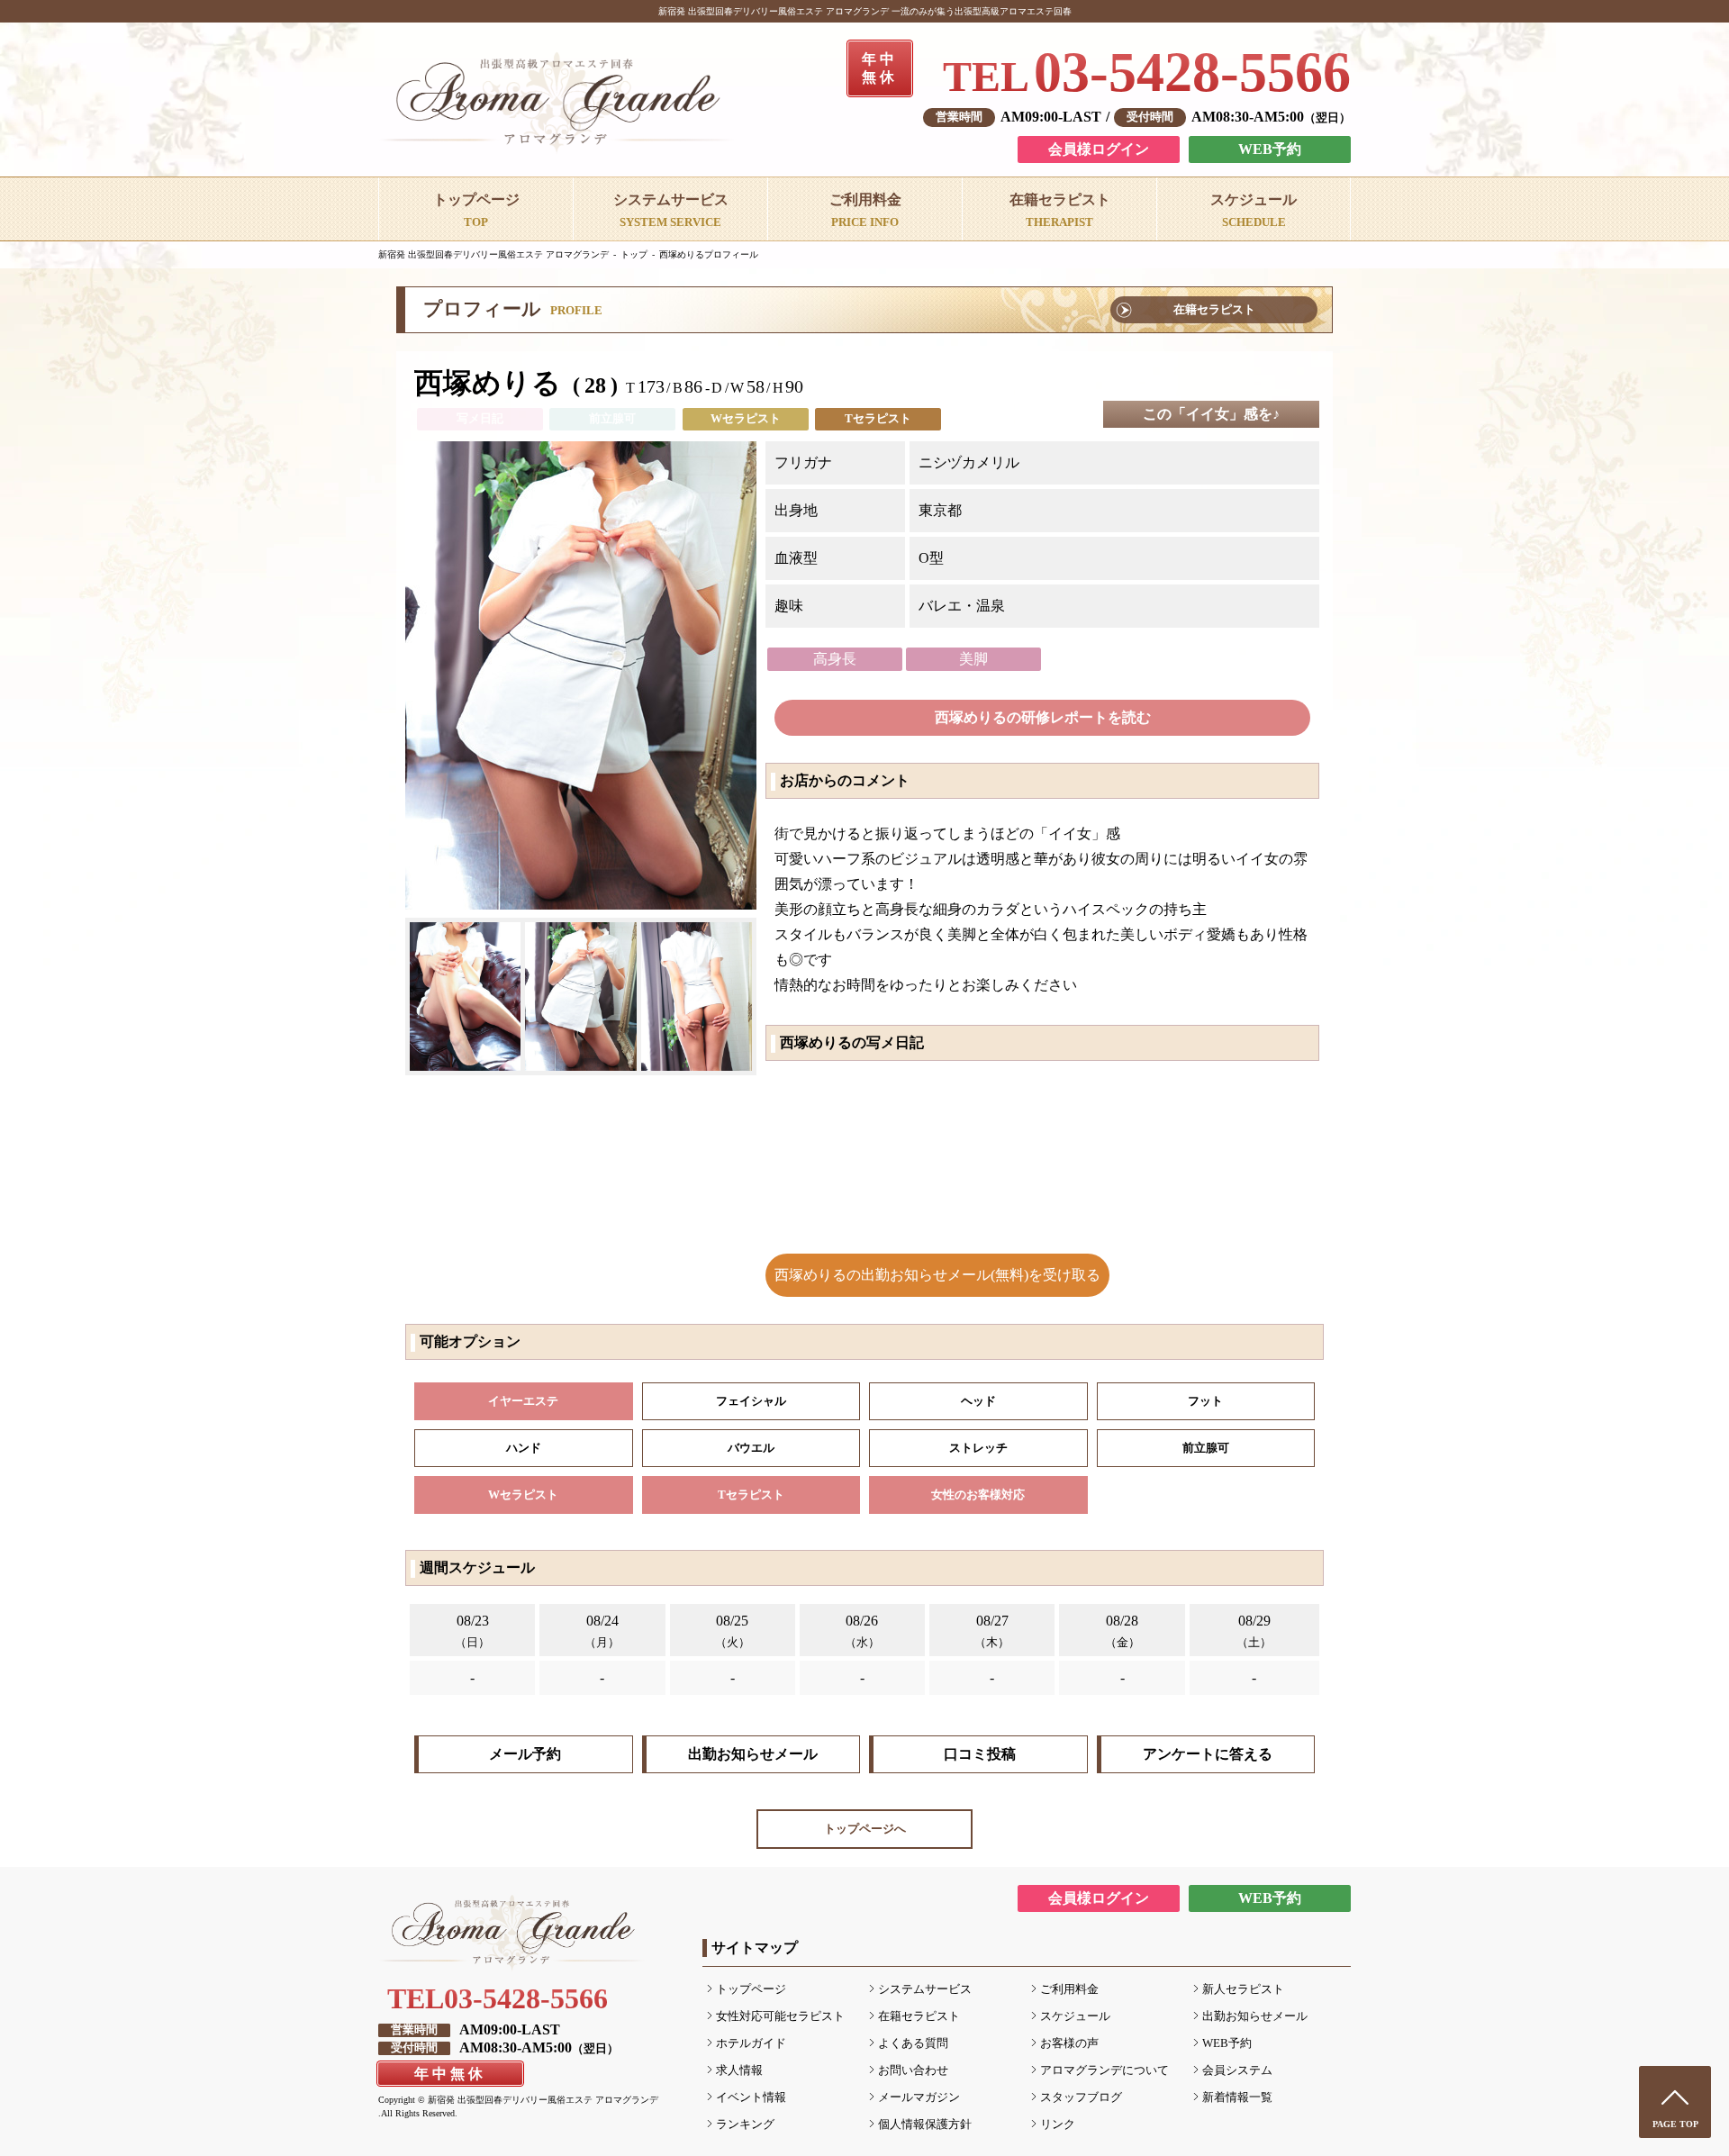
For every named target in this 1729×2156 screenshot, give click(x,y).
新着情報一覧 (1237, 2097)
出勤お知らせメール (753, 1754)
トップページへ (865, 1829)
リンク (1058, 2124)
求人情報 (739, 2070)
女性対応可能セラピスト (780, 2016)
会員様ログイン (1099, 149)
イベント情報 (751, 2097)
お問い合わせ (913, 2070)
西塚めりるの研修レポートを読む (1043, 717)
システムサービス (925, 1989)
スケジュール (1075, 2016)
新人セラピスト (1243, 1989)
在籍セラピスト (1214, 310)
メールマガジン (919, 2097)
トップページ (751, 1989)
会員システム (1237, 2070)
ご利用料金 (1069, 1989)
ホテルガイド (751, 2043)
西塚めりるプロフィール (709, 254)
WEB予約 (1270, 149)
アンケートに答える (1208, 1754)
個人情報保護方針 (925, 2124)
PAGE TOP (1675, 2124)
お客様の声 (1069, 2043)
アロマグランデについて (1104, 2070)
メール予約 (525, 1754)
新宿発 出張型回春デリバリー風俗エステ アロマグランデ (493, 254)
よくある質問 (913, 2043)
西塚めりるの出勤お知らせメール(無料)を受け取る (937, 1275)
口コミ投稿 (980, 1754)
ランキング (745, 2124)
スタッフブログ (1081, 2097)
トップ (634, 254)
